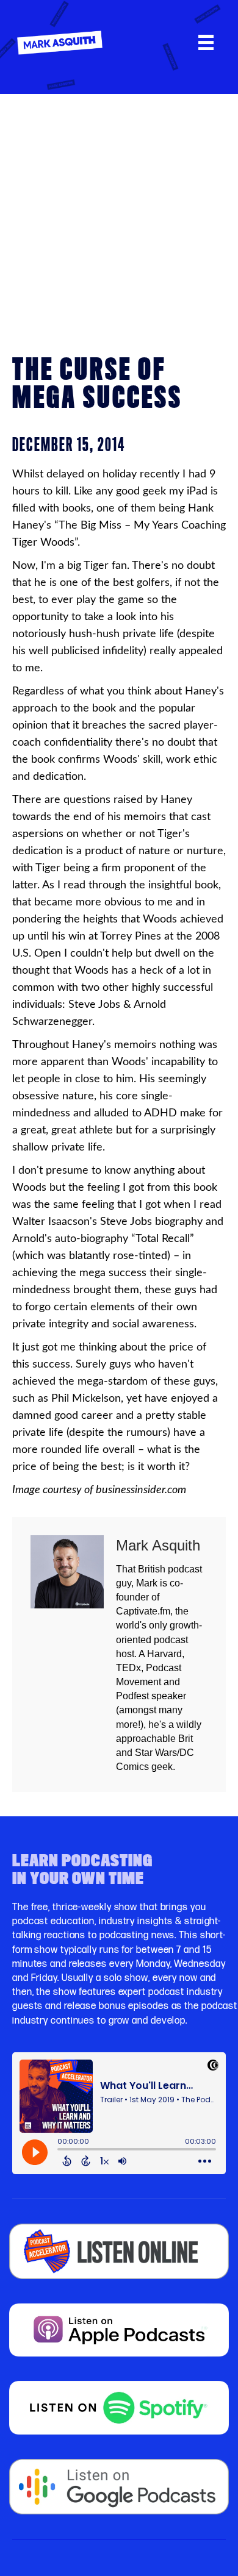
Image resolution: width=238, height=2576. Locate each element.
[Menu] (206, 42)
